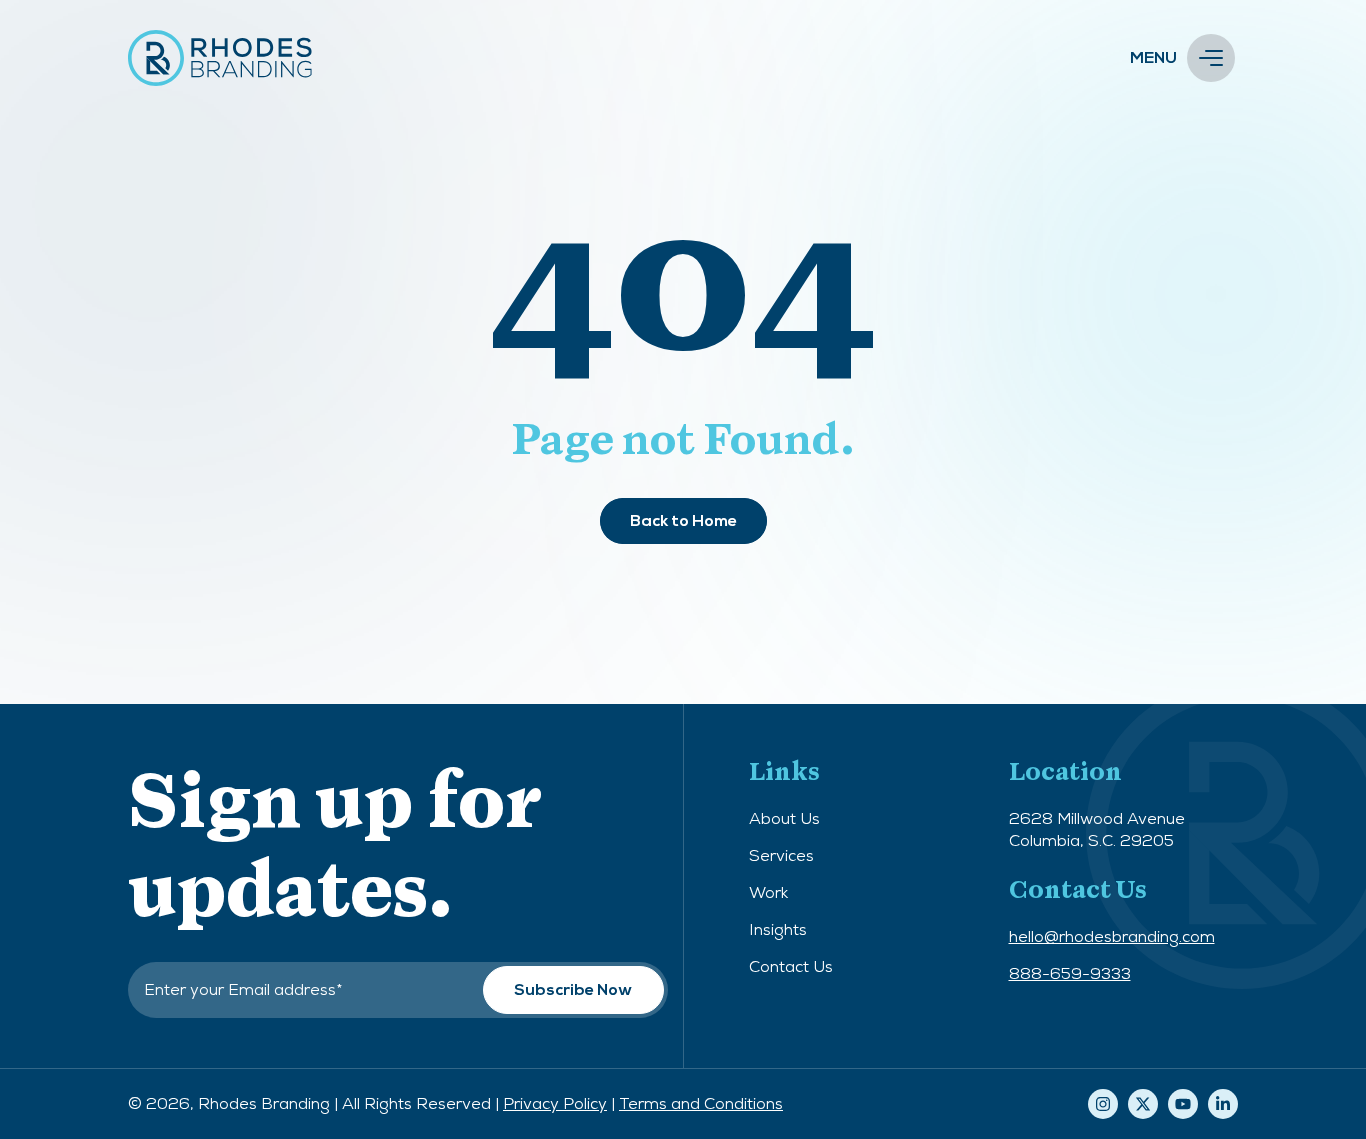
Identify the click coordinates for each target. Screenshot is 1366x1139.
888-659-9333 (1070, 973)
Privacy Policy (555, 1103)
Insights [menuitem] (778, 929)
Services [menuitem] (781, 855)
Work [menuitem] (768, 892)
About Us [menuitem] (784, 818)
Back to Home (683, 521)
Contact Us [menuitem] (791, 966)
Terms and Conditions (701, 1103)
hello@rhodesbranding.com (1112, 936)
